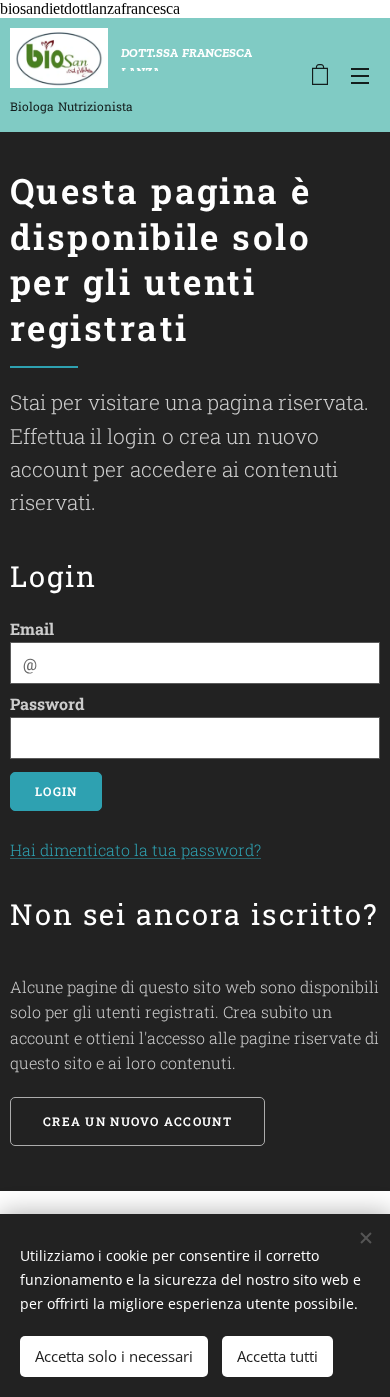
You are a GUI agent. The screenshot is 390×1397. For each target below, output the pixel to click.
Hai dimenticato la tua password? (135, 849)
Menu (360, 75)
